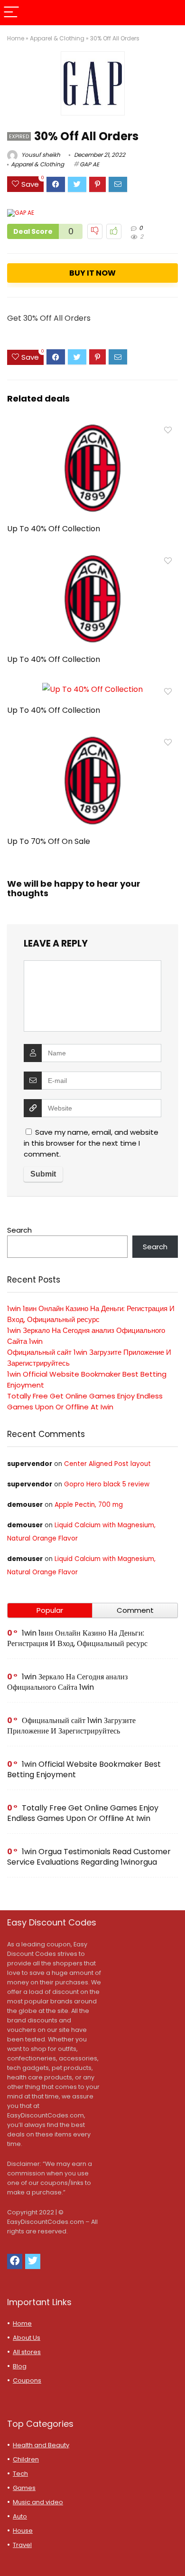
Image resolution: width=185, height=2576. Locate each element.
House (23, 2531)
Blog (20, 2366)
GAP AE (89, 164)
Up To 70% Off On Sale (49, 841)
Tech (20, 2474)
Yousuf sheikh (40, 155)
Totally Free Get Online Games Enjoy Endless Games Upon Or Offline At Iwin (83, 1813)
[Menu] (11, 13)
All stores (27, 2352)
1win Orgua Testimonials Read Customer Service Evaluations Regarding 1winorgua (89, 1857)
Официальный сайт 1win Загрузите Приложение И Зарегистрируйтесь (71, 1726)
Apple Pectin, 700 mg (89, 1505)
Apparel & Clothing (57, 38)
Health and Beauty (41, 2445)
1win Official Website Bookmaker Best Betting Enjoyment (84, 1769)
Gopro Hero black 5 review (107, 1484)
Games (24, 2488)
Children (26, 2459)
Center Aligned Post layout (107, 1464)
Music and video (38, 2502)
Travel (22, 2545)
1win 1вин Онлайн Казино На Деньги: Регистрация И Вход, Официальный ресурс (77, 1638)
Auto (20, 2516)
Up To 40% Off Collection (54, 529)
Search (19, 1230)
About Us (27, 2338)
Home (16, 38)
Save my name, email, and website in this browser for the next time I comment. (91, 1143)
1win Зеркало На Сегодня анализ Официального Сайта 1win (67, 1682)
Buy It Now (92, 273)
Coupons (27, 2380)
